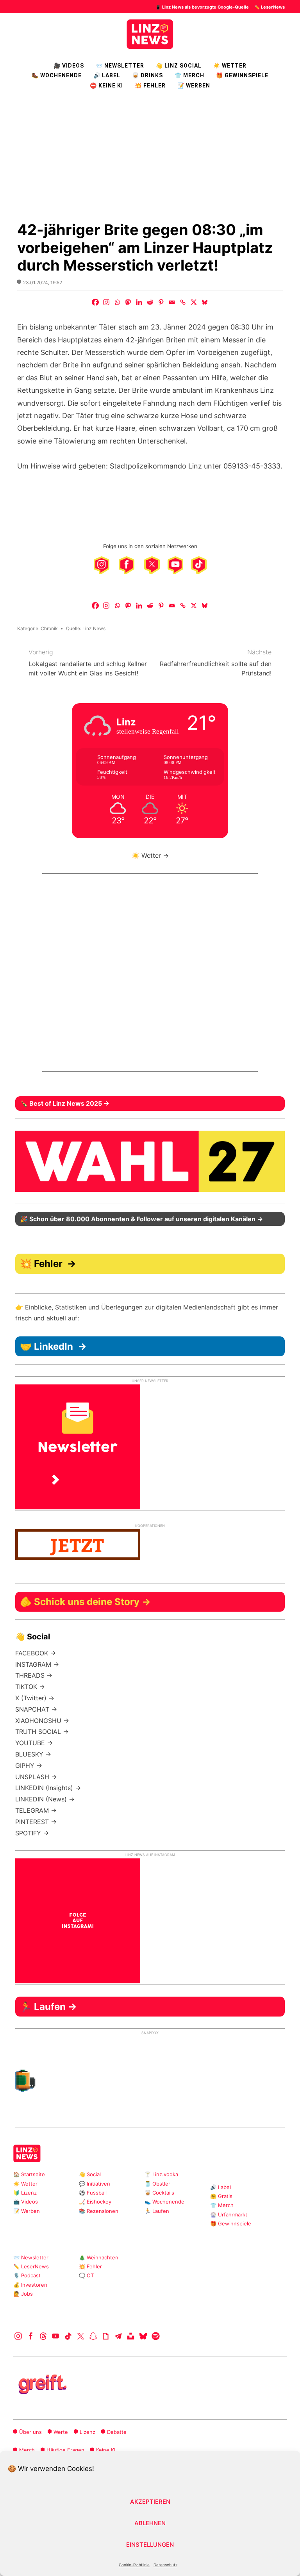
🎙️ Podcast (27, 2275)
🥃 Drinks (147, 75)
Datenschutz (165, 2565)
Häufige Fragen (65, 2450)
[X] (194, 302)
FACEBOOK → (36, 1653)
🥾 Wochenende (57, 75)
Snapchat (93, 2336)
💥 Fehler (150, 86)
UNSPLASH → (36, 1777)
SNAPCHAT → (36, 1709)
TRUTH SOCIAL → (42, 1732)
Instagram (18, 2336)
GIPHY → (29, 1765)
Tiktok (68, 2336)
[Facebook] (95, 302)
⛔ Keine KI (106, 86)
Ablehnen (150, 2523)
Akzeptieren (150, 2502)
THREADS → (34, 1675)
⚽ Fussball (93, 2193)
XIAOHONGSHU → (42, 1721)
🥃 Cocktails (159, 2193)
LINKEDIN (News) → (45, 1799)
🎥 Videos (69, 66)
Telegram (118, 2336)
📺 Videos (26, 2202)
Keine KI (106, 2450)
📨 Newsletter (120, 66)
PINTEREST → (36, 1822)
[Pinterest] (161, 302)
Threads (43, 2336)
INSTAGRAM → (37, 1664)
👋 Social (90, 2174)
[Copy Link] (183, 302)
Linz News (94, 628)
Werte (61, 2432)
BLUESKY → (33, 1754)
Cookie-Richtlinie (134, 2565)
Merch (27, 2450)
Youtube (56, 2336)
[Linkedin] (139, 302)
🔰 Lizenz (25, 2193)
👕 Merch (189, 75)
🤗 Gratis (221, 2196)
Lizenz (87, 2432)
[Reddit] (150, 302)
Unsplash (131, 2336)
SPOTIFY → (32, 1833)
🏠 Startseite (29, 2174)
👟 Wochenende (164, 2202)
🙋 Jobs (23, 2294)
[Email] (172, 302)
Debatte (117, 2432)
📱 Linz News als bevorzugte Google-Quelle (202, 7)
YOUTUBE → (34, 1743)
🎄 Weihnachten (99, 2257)
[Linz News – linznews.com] (150, 33)
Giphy (106, 2336)
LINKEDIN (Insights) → (48, 1788)
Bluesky (143, 2336)
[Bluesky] (205, 302)
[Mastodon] (128, 302)
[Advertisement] (150, 155)
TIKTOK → (30, 1687)
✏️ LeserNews (270, 7)
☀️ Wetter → (150, 855)
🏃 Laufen (157, 2211)
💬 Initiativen (95, 2184)
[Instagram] (106, 302)
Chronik (49, 628)
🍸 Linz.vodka (161, 2174)
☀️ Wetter (230, 66)
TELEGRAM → (36, 1810)
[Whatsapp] (117, 302)
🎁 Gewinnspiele (242, 75)
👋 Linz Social (179, 66)
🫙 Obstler (157, 2184)
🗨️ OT (86, 2275)
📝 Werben (27, 2211)
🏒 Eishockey (95, 2202)
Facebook (31, 2336)
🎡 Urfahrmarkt (229, 2214)
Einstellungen (150, 2545)
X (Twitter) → (35, 1698)
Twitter (81, 2336)
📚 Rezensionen (99, 2211)
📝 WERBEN (194, 86)
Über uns (30, 2432)
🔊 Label (107, 75)
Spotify (156, 2336)
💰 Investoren (30, 2285)
